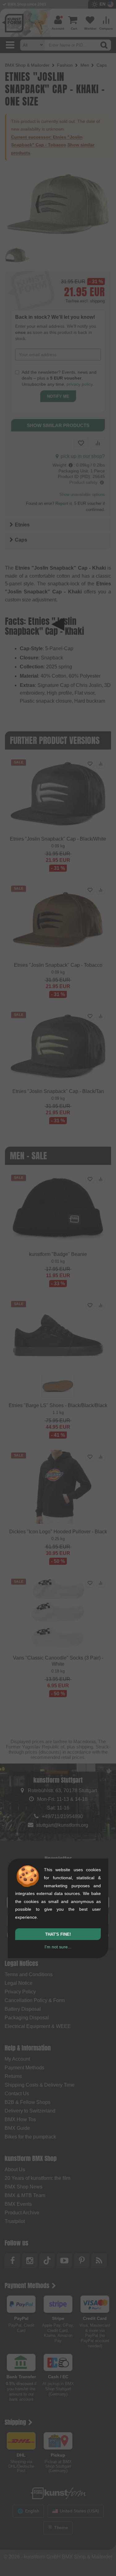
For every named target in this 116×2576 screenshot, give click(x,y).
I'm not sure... (58, 1947)
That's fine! (58, 1934)
